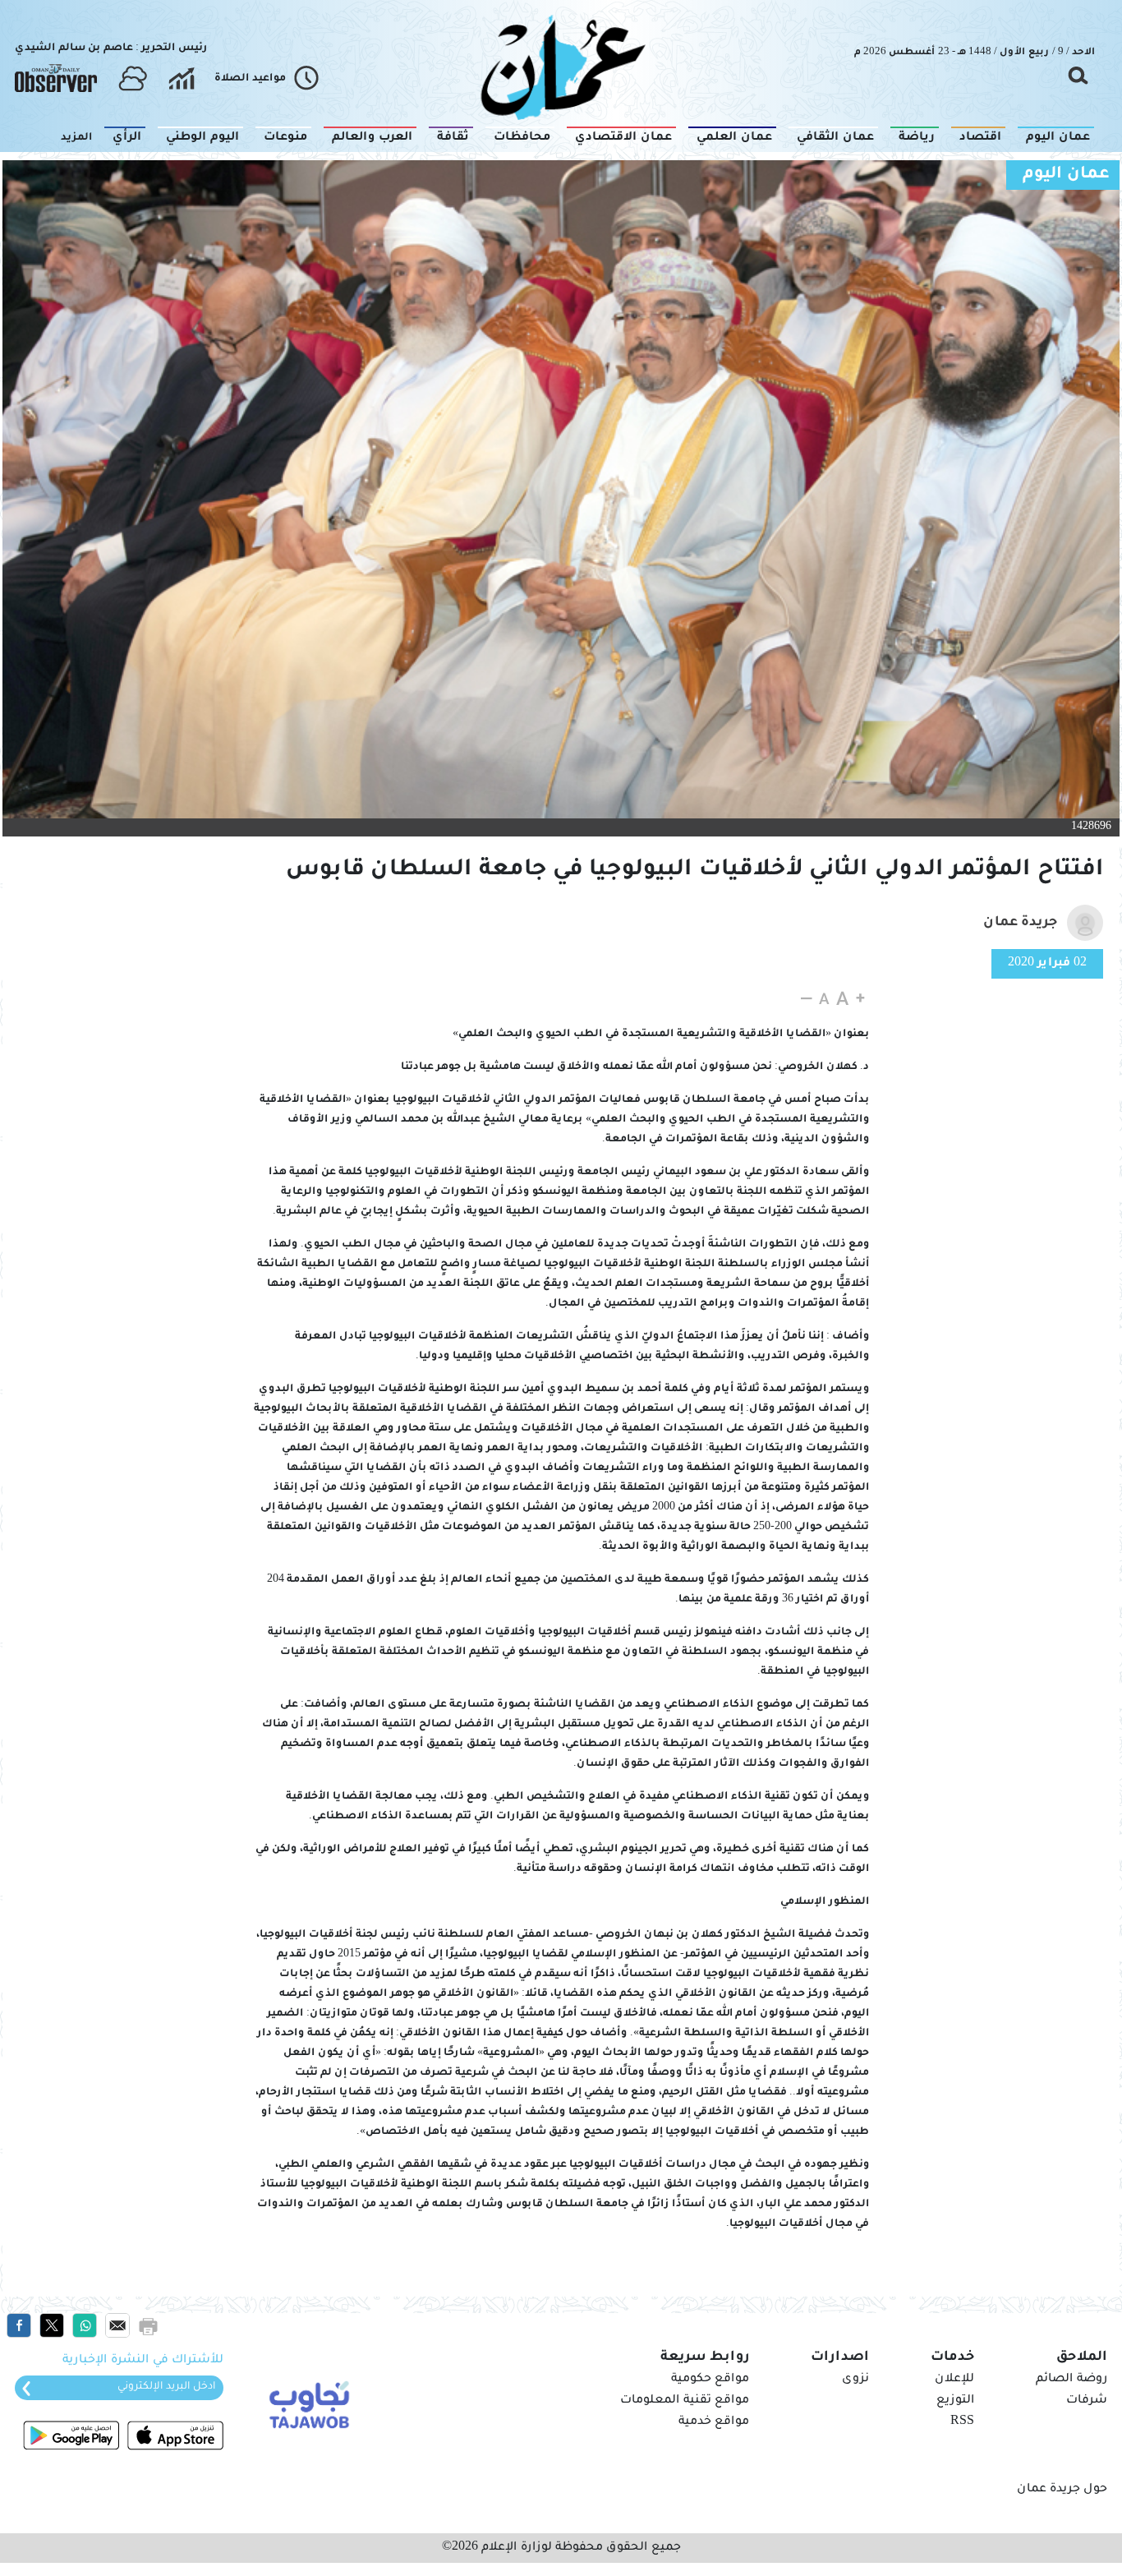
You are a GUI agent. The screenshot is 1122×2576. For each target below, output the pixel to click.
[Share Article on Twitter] (52, 2326)
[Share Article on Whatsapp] (85, 2326)
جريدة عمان (1020, 923)
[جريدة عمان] (561, 66)
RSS (962, 2422)
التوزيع (955, 2401)
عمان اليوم (1066, 175)
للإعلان (954, 2380)
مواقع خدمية (714, 2422)
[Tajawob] (306, 2403)
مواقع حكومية (710, 2380)
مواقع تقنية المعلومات (685, 2401)
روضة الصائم (1071, 2380)
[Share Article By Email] (117, 2326)
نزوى (855, 2380)
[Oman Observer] (56, 79)
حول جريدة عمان (1062, 2490)
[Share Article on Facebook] (19, 2326)
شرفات (1087, 2401)
